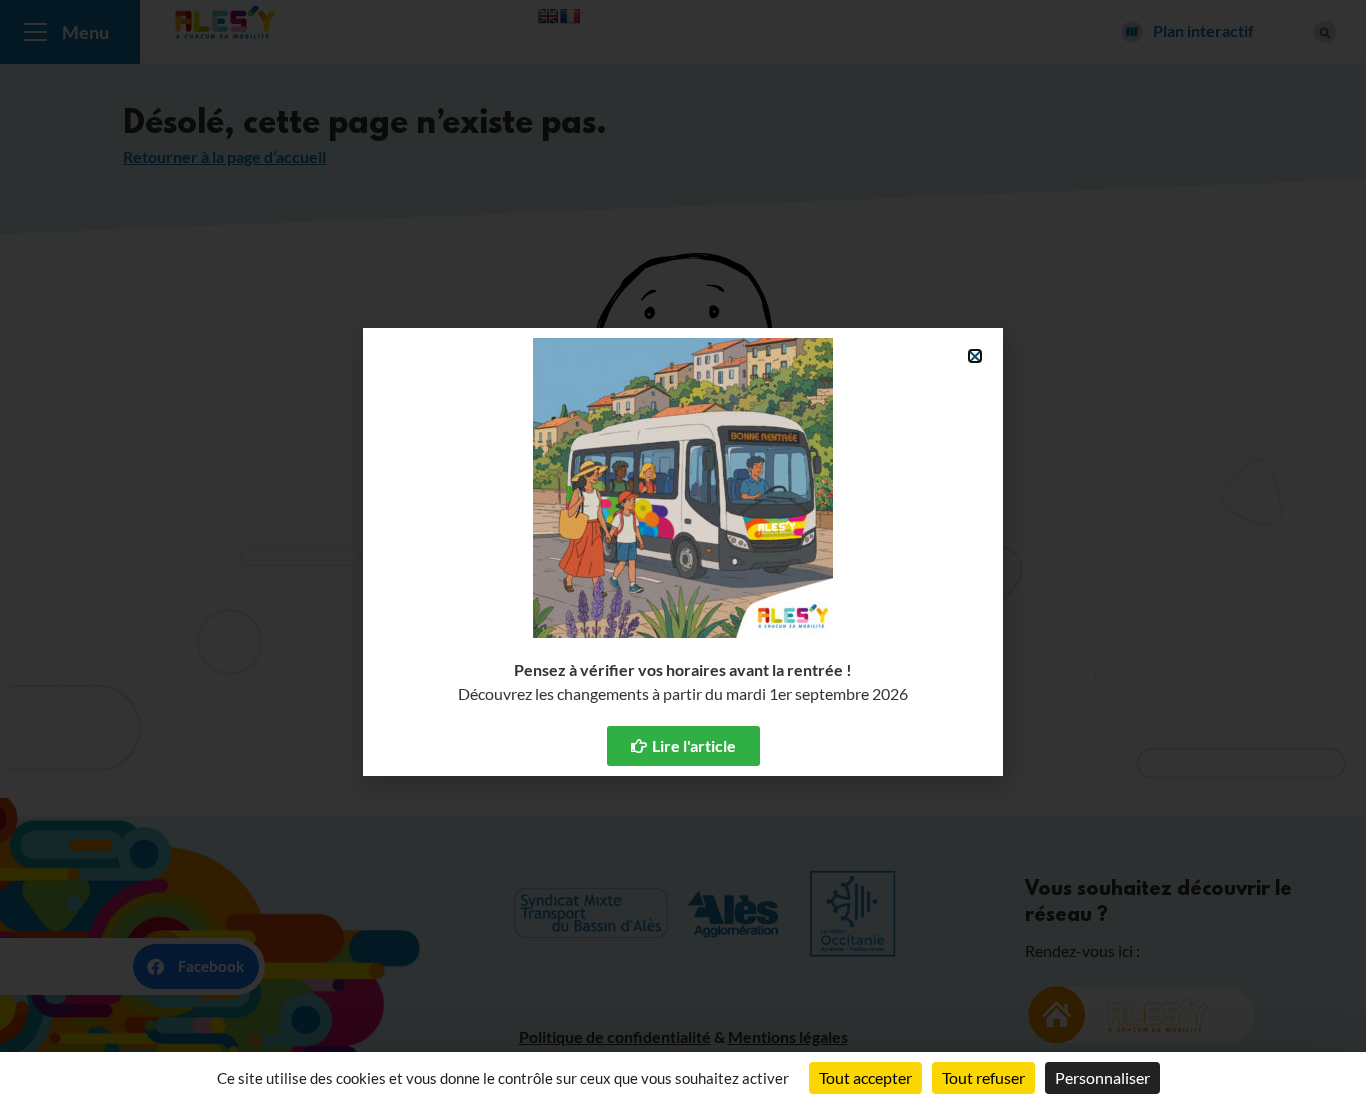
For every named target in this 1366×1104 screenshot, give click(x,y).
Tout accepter (865, 1077)
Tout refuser (983, 1077)
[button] (975, 356)
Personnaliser (1102, 1077)
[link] (683, 746)
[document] (683, 552)
